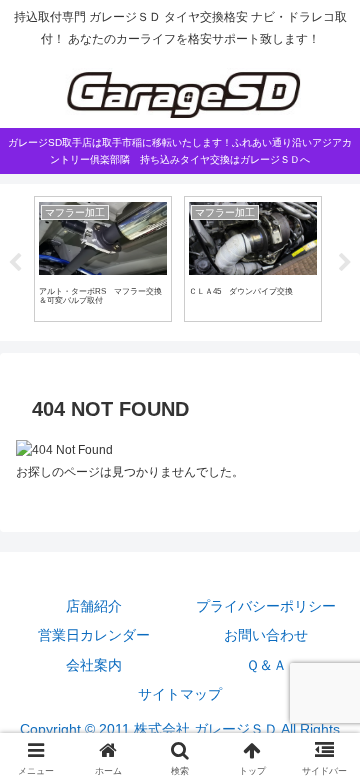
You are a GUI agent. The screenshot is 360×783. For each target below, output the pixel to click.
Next (345, 263)
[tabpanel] (103, 259)
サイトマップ (180, 694)
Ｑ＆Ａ (266, 665)
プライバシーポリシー (266, 606)
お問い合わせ (266, 635)
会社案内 (94, 665)
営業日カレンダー (94, 635)
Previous (15, 263)
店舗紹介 (94, 606)
